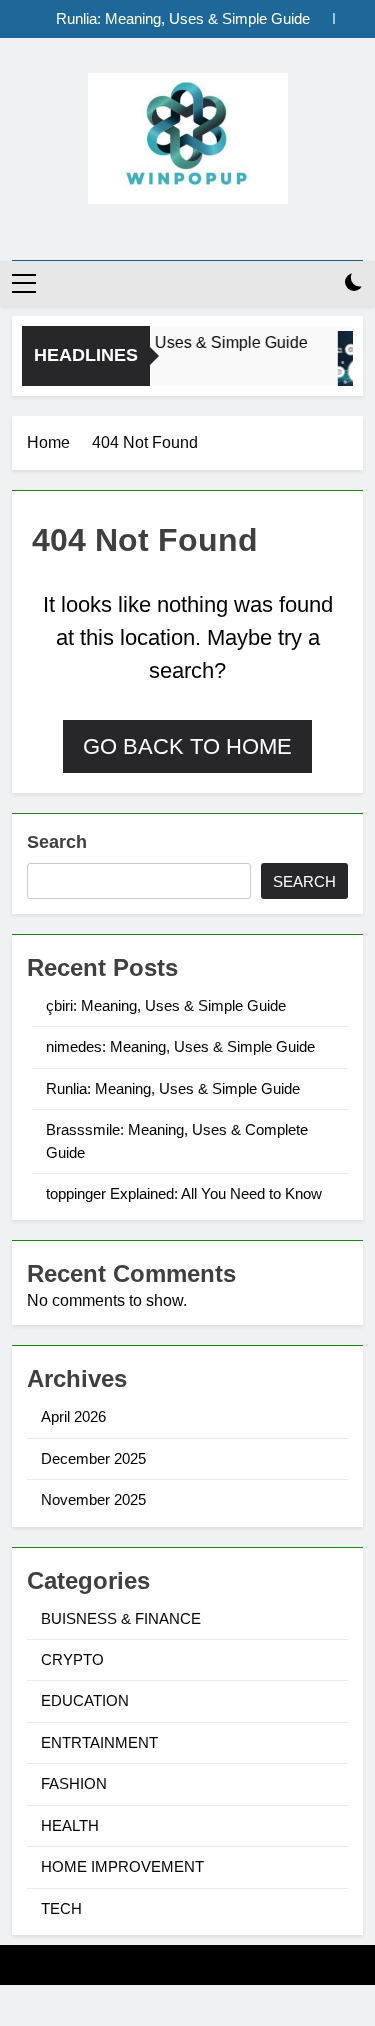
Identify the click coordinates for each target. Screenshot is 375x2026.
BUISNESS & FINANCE (121, 1618)
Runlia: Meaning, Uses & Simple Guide (183, 19)
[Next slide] (348, 18)
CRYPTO (72, 1659)
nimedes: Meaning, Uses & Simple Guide (180, 1046)
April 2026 (73, 1416)
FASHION (74, 1783)
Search (57, 842)
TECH (61, 1908)
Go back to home (187, 746)
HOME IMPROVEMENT (122, 1866)
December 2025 (93, 1458)
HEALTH (70, 1825)
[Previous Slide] (318, 18)
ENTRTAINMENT (99, 1742)
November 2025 (93, 1499)
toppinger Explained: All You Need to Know (184, 1193)
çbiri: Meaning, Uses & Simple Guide (174, 342)
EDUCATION (85, 1700)
